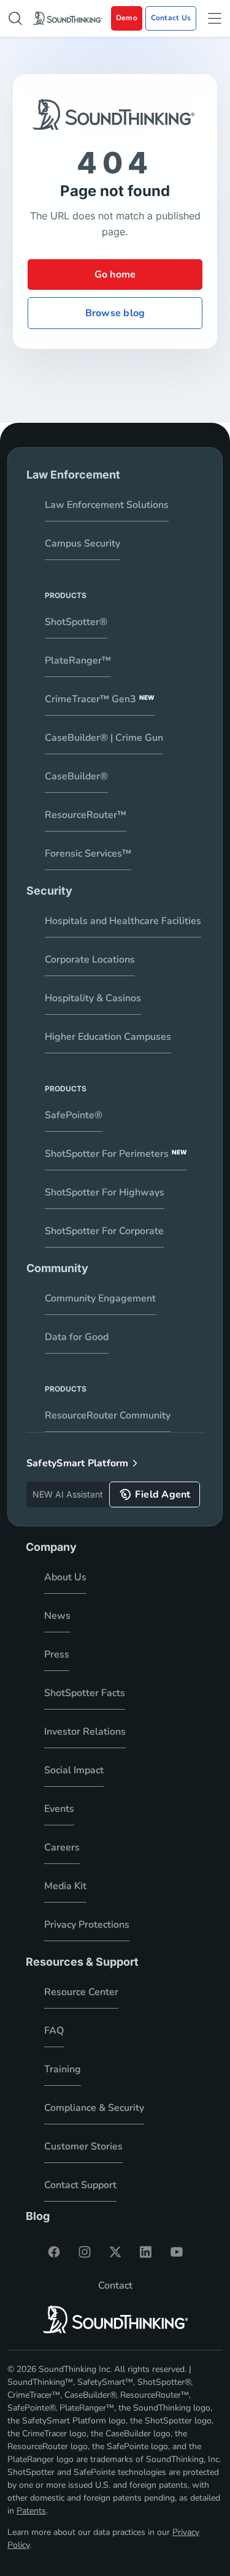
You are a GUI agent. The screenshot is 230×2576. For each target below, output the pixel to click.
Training (63, 2069)
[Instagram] (85, 2252)
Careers (62, 1847)
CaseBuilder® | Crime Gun (104, 738)
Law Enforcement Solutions (107, 505)
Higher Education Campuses (108, 1037)
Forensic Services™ (88, 854)
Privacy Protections (87, 1925)
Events (59, 1809)
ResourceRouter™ (86, 815)
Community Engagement (100, 1298)
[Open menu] (215, 18)
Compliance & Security (94, 2108)
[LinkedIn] (146, 2252)
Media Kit (65, 1886)
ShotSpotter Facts (85, 1693)
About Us (65, 1577)
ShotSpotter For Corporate (104, 1231)
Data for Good (77, 1337)
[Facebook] (54, 2252)
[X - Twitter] (115, 2252)
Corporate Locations (90, 960)
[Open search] (15, 18)
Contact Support (80, 2185)
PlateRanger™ (78, 661)
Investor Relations (85, 1732)
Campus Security (82, 544)
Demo (127, 18)
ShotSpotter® (76, 622)
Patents (31, 2511)
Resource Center (81, 1992)
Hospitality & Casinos (93, 998)
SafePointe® (74, 1115)
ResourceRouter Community (108, 1415)
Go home (115, 275)
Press (57, 1654)
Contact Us (171, 18)
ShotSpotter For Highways (105, 1192)
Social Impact (74, 1770)
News (57, 1616)
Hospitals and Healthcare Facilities (123, 921)
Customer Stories (83, 2146)
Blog (38, 2216)
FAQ (54, 2031)
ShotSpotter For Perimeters (116, 1154)
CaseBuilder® (76, 776)
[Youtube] (177, 2252)
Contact (115, 2286)
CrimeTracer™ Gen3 (100, 699)
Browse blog (115, 313)
